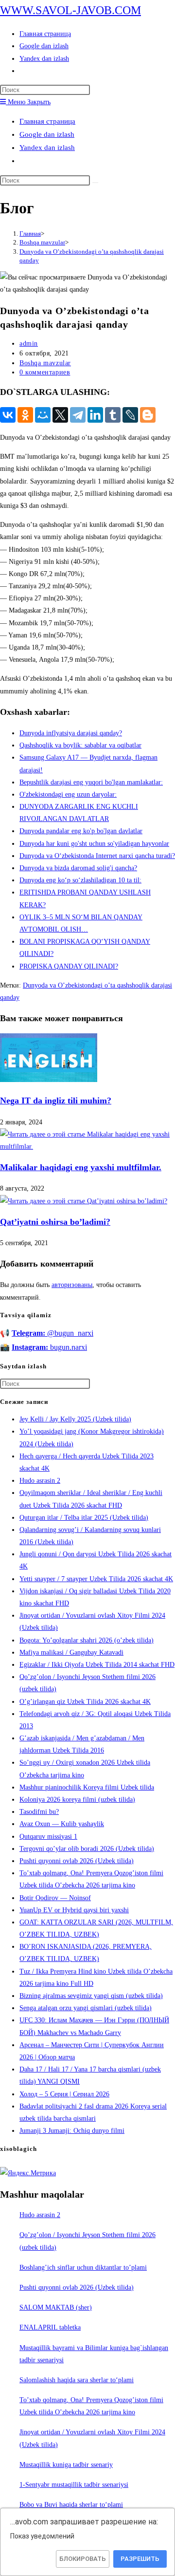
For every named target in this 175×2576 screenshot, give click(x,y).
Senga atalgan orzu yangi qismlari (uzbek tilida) (86, 2008)
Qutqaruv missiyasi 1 (48, 1837)
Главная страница (47, 121)
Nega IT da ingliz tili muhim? (56, 1101)
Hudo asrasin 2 (40, 1481)
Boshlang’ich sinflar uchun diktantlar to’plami (83, 2268)
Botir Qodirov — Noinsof (55, 1898)
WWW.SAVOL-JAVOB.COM (70, 10)
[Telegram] (78, 415)
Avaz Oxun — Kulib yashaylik (62, 1824)
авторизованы (72, 1285)
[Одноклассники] (25, 415)
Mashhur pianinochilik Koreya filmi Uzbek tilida (87, 1787)
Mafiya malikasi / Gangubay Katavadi (71, 1652)
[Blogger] (148, 415)
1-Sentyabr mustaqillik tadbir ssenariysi (74, 2485)
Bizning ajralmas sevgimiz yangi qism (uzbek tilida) (91, 1996)
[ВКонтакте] (8, 415)
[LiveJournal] (130, 415)
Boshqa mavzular (45, 363)
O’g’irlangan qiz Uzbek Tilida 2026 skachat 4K (85, 1702)
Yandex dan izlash (47, 148)
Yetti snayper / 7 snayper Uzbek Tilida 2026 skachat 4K (96, 1579)
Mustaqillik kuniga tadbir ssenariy (66, 2465)
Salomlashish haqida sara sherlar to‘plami (77, 2380)
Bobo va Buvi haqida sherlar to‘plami (71, 2505)
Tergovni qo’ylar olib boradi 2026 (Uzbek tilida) (87, 1849)
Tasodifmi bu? (39, 1812)
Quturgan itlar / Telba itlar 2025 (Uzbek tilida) (84, 1518)
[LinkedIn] (95, 415)
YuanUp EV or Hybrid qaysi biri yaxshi (74, 1910)
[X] (60, 415)
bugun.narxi (49, 1347)
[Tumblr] (113, 415)
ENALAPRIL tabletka (50, 2327)
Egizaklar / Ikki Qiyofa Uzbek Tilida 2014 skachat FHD (97, 1665)
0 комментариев (45, 372)
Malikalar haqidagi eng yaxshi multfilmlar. (81, 1167)
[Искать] (95, 183)
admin (29, 344)
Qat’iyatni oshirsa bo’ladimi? (55, 1222)
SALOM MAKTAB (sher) (56, 2307)
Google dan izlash (47, 134)
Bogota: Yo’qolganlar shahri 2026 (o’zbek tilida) (87, 1640)
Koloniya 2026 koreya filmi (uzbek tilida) (77, 1800)
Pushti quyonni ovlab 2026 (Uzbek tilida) (77, 1861)
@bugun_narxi (52, 1333)
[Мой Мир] (43, 415)
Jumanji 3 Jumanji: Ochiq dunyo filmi (72, 2131)
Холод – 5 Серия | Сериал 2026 (64, 2094)
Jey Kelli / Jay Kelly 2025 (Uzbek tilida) (75, 1419)
